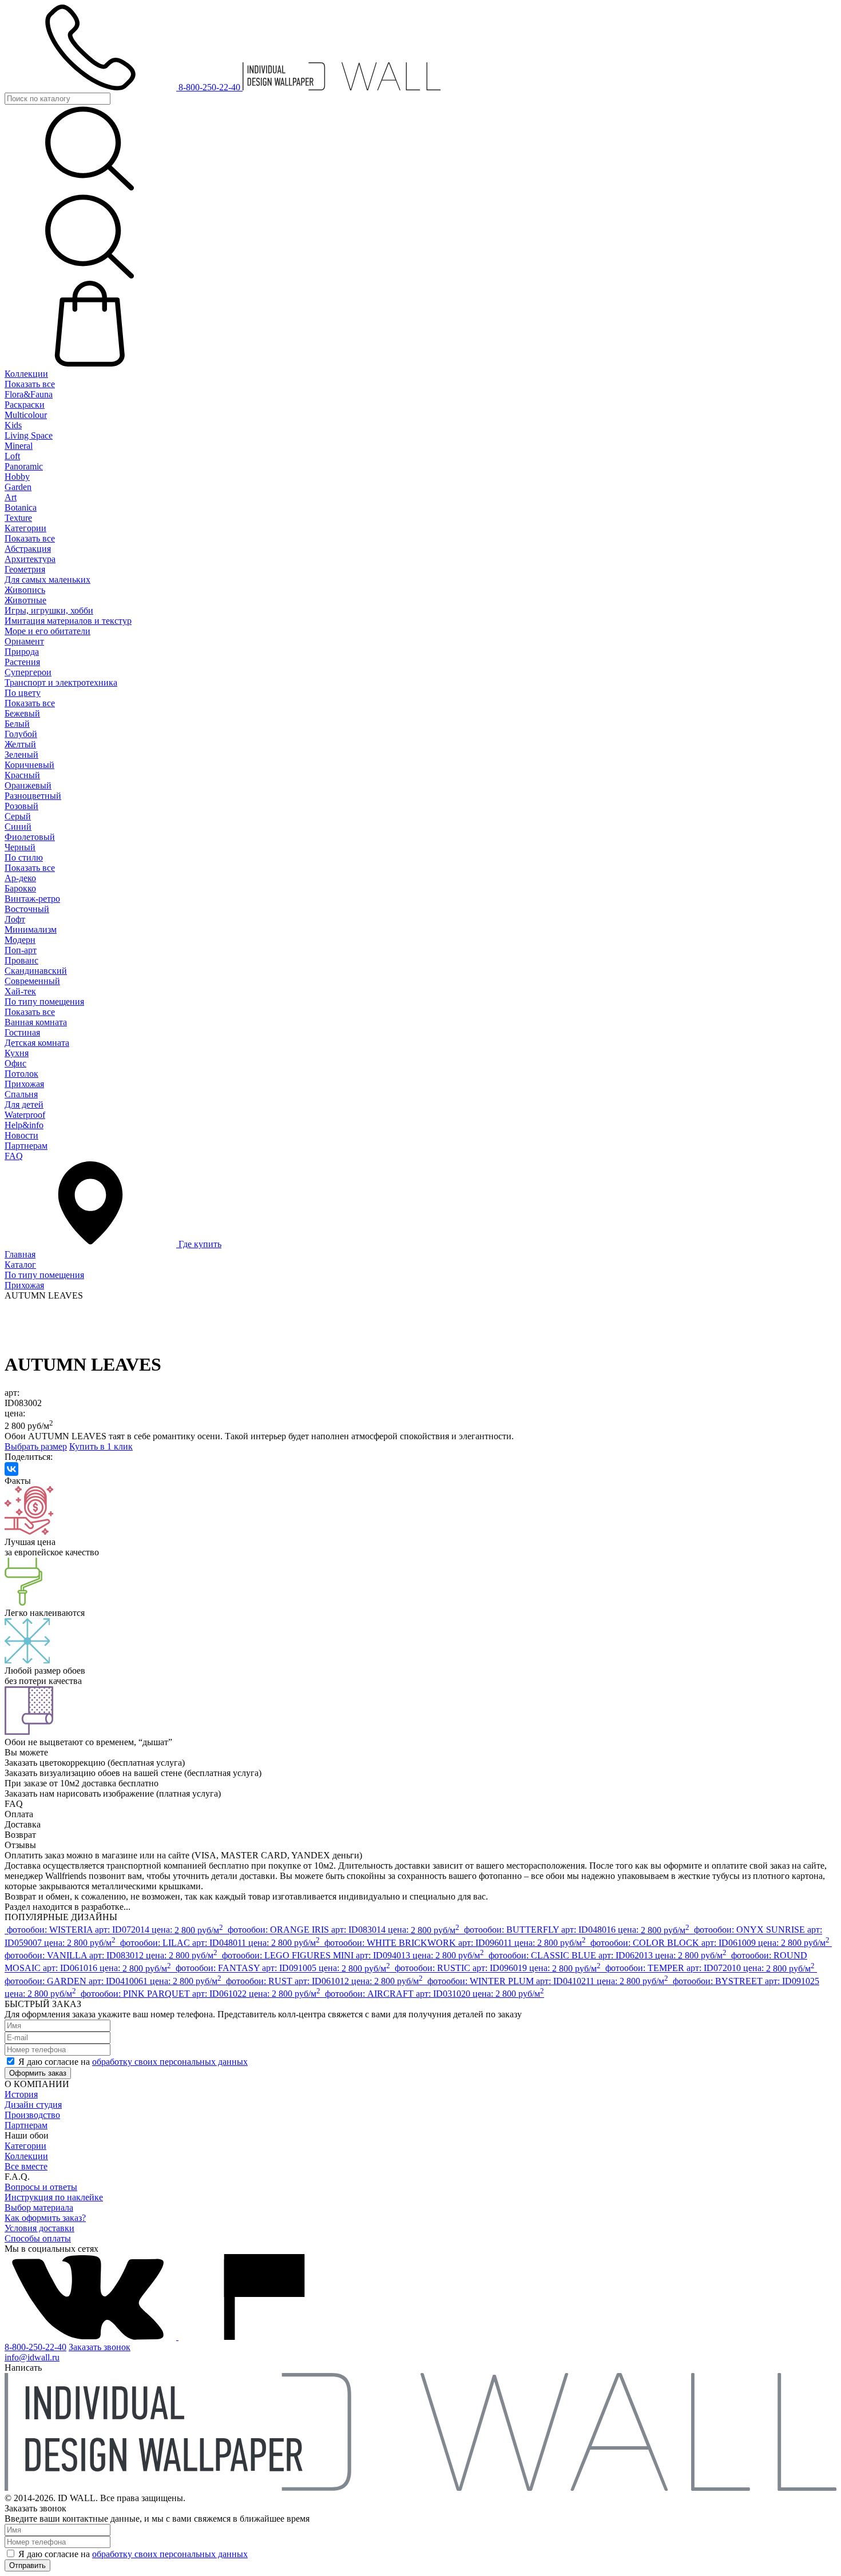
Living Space (29, 435)
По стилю (24, 857)
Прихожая (24, 1084)
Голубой (21, 734)
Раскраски (25, 405)
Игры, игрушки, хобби (49, 610)
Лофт (15, 919)
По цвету (23, 693)
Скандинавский (36, 971)
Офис (15, 1063)
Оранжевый (28, 785)
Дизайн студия (33, 2105)
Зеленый (21, 755)
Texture (18, 518)
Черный (20, 847)
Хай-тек (20, 991)
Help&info (24, 1125)
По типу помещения (44, 1002)
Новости (21, 1135)
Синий (18, 827)
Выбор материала (39, 2207)
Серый (18, 816)
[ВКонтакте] (11, 1469)
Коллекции (26, 374)
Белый (17, 724)
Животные (25, 600)
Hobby (17, 477)
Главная (20, 1254)
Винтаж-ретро (32, 899)
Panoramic (24, 466)
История (21, 2094)
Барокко (20, 888)
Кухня (17, 1053)
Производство (32, 2115)
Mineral (19, 446)
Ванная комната (36, 1022)
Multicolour (26, 415)
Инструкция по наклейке (54, 2197)
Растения (22, 662)
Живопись (25, 590)
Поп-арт (21, 950)
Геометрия (25, 569)
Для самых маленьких (47, 580)
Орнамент (24, 641)
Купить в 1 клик (101, 1446)
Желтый (20, 744)
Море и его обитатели (47, 631)
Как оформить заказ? (45, 2218)
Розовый (21, 806)
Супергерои (28, 672)
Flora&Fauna (29, 394)
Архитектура (30, 559)
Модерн (20, 940)
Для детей (24, 1104)
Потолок (21, 1074)
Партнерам (26, 1146)
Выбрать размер (36, 1446)
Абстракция (28, 549)
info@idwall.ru (32, 2357)
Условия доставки (39, 2228)
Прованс (21, 960)
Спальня (21, 1094)
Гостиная (22, 1032)
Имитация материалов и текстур (68, 621)
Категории (25, 528)
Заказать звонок (100, 2347)
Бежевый (22, 713)
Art (11, 497)
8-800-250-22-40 (35, 2347)
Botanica (21, 507)
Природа (22, 652)
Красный (22, 775)
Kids (13, 425)
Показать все (30, 384)
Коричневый (29, 765)
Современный (32, 981)
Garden (18, 487)
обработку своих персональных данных (170, 2062)
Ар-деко (20, 878)
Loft (12, 456)
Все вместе (26, 2166)
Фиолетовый (30, 837)
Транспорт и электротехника (61, 682)
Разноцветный (33, 796)
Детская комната (37, 1043)
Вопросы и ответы (41, 2187)
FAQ (14, 1156)
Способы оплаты (38, 2238)
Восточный (27, 909)
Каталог (20, 1265)
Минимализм (31, 929)
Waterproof (25, 1115)
